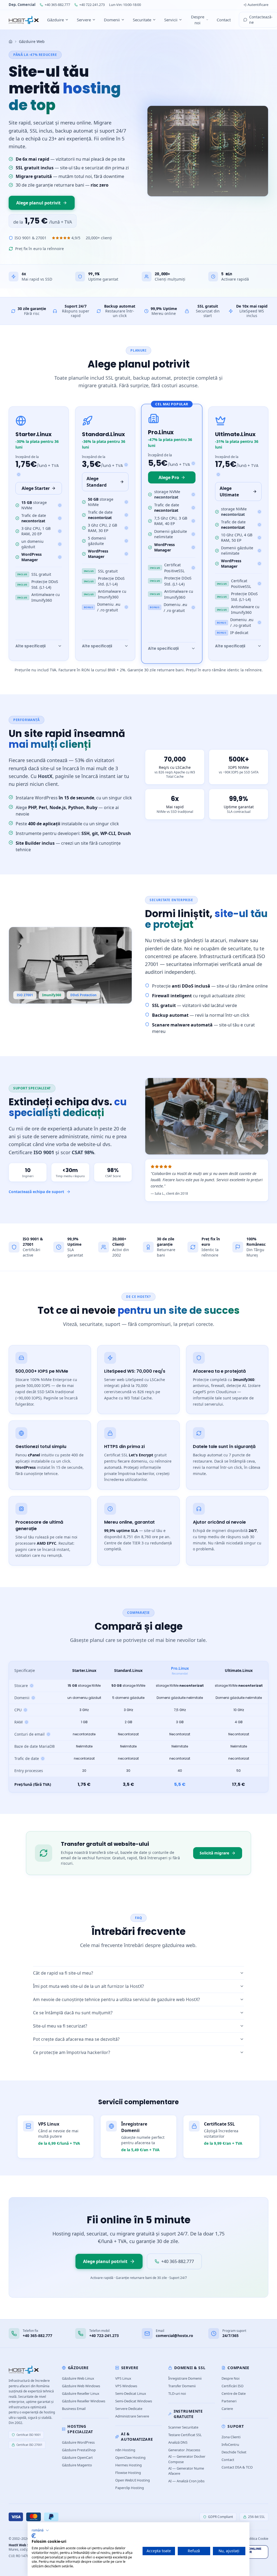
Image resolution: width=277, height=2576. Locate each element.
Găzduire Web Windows (81, 2386)
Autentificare (258, 5)
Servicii (171, 20)
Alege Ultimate (229, 491)
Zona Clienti (231, 2437)
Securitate (142, 20)
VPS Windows (126, 2386)
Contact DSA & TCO (237, 2467)
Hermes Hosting (128, 2465)
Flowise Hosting (128, 2473)
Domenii (112, 20)
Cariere (227, 2409)
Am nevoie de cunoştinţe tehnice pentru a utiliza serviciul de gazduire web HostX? (116, 1999)
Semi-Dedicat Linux (131, 2393)
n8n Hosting (125, 2450)
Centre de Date (234, 2393)
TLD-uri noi (177, 2393)
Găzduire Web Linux (78, 2378)
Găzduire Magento (77, 2465)
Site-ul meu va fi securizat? (60, 2026)
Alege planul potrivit (38, 203)
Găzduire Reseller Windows (84, 2401)
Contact (224, 20)
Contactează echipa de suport (36, 1192)
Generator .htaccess (184, 2450)
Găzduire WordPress (78, 2442)
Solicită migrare (214, 1853)
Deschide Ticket (234, 2452)
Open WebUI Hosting (133, 2480)
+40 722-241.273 (92, 5)
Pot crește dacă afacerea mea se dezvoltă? (76, 2039)
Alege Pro (169, 477)
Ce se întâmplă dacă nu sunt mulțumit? (73, 2013)
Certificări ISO (233, 2386)
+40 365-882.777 (57, 5)
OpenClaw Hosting (130, 2457)
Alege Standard (97, 482)
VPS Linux (123, 2378)
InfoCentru (230, 2444)
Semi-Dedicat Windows (134, 2401)
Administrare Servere (132, 2416)
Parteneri (229, 2401)
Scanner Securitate (183, 2427)
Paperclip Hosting (130, 2488)
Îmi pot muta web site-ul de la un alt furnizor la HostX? (88, 1986)
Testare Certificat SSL (185, 2435)
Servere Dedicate (129, 2409)
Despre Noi (230, 2378)
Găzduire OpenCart (77, 2457)
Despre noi (198, 20)
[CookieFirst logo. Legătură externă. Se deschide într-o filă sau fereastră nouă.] (34, 2536)
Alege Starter (36, 488)
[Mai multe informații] (60, 505)
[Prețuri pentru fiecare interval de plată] (19, 474)
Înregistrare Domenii (185, 2378)
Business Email (74, 2409)
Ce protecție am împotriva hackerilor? (72, 2052)
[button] (40, 2530)
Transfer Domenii (182, 2386)
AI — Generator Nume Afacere (186, 2471)
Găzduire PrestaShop (79, 2450)
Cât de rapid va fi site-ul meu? (63, 1973)
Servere (84, 20)
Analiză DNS (178, 2442)
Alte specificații (30, 646)
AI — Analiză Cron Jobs (186, 2481)
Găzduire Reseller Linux (81, 2393)
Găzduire (55, 20)
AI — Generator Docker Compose (187, 2459)
